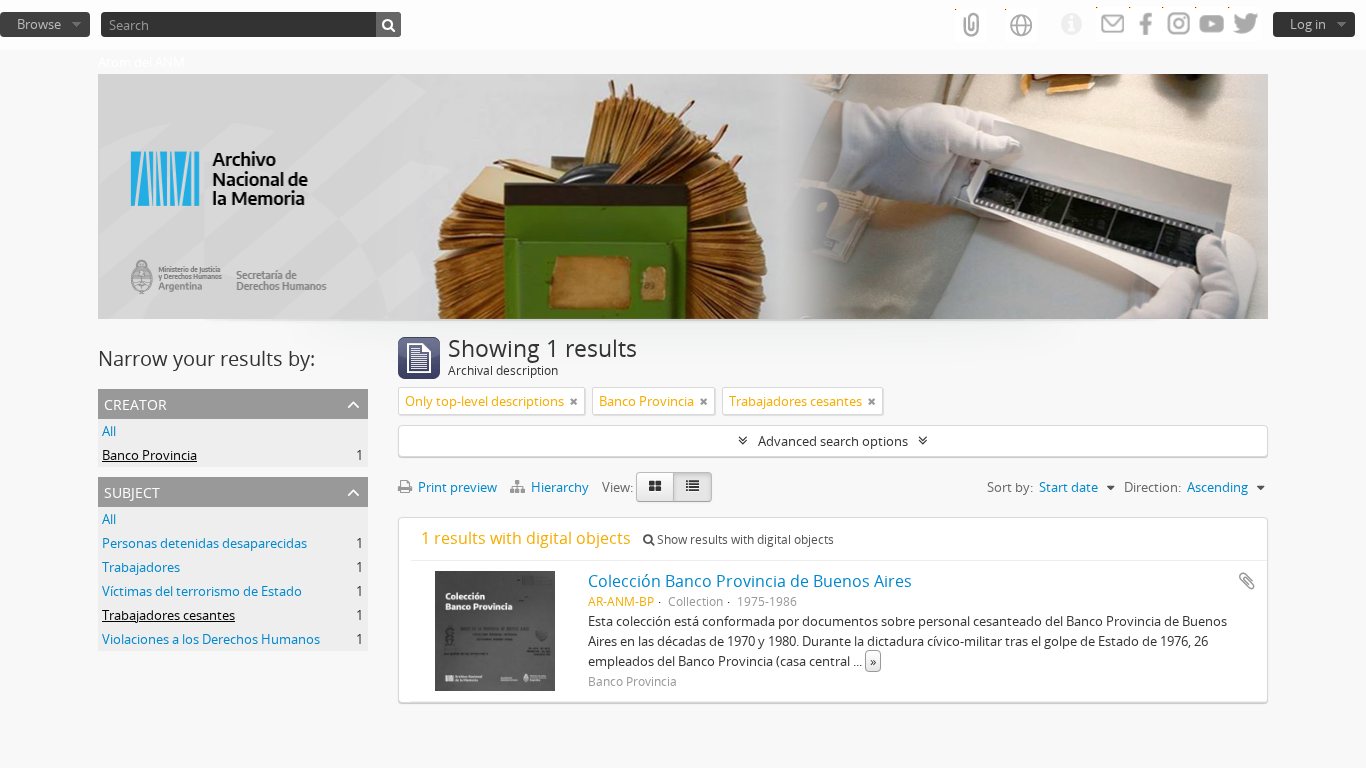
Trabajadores (141, 567)
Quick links (1071, 25)
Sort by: (1010, 487)
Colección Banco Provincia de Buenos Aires (750, 581)
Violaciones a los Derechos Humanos (211, 639)
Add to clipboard (1247, 581)
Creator (135, 402)
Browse (39, 24)
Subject (132, 490)
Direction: (1152, 487)
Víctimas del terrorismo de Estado (202, 591)
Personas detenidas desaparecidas (204, 543)
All (109, 431)
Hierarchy (560, 487)
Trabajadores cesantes (168, 615)
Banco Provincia (149, 455)
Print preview (456, 487)
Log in (1308, 24)
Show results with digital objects (744, 539)
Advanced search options (833, 441)
